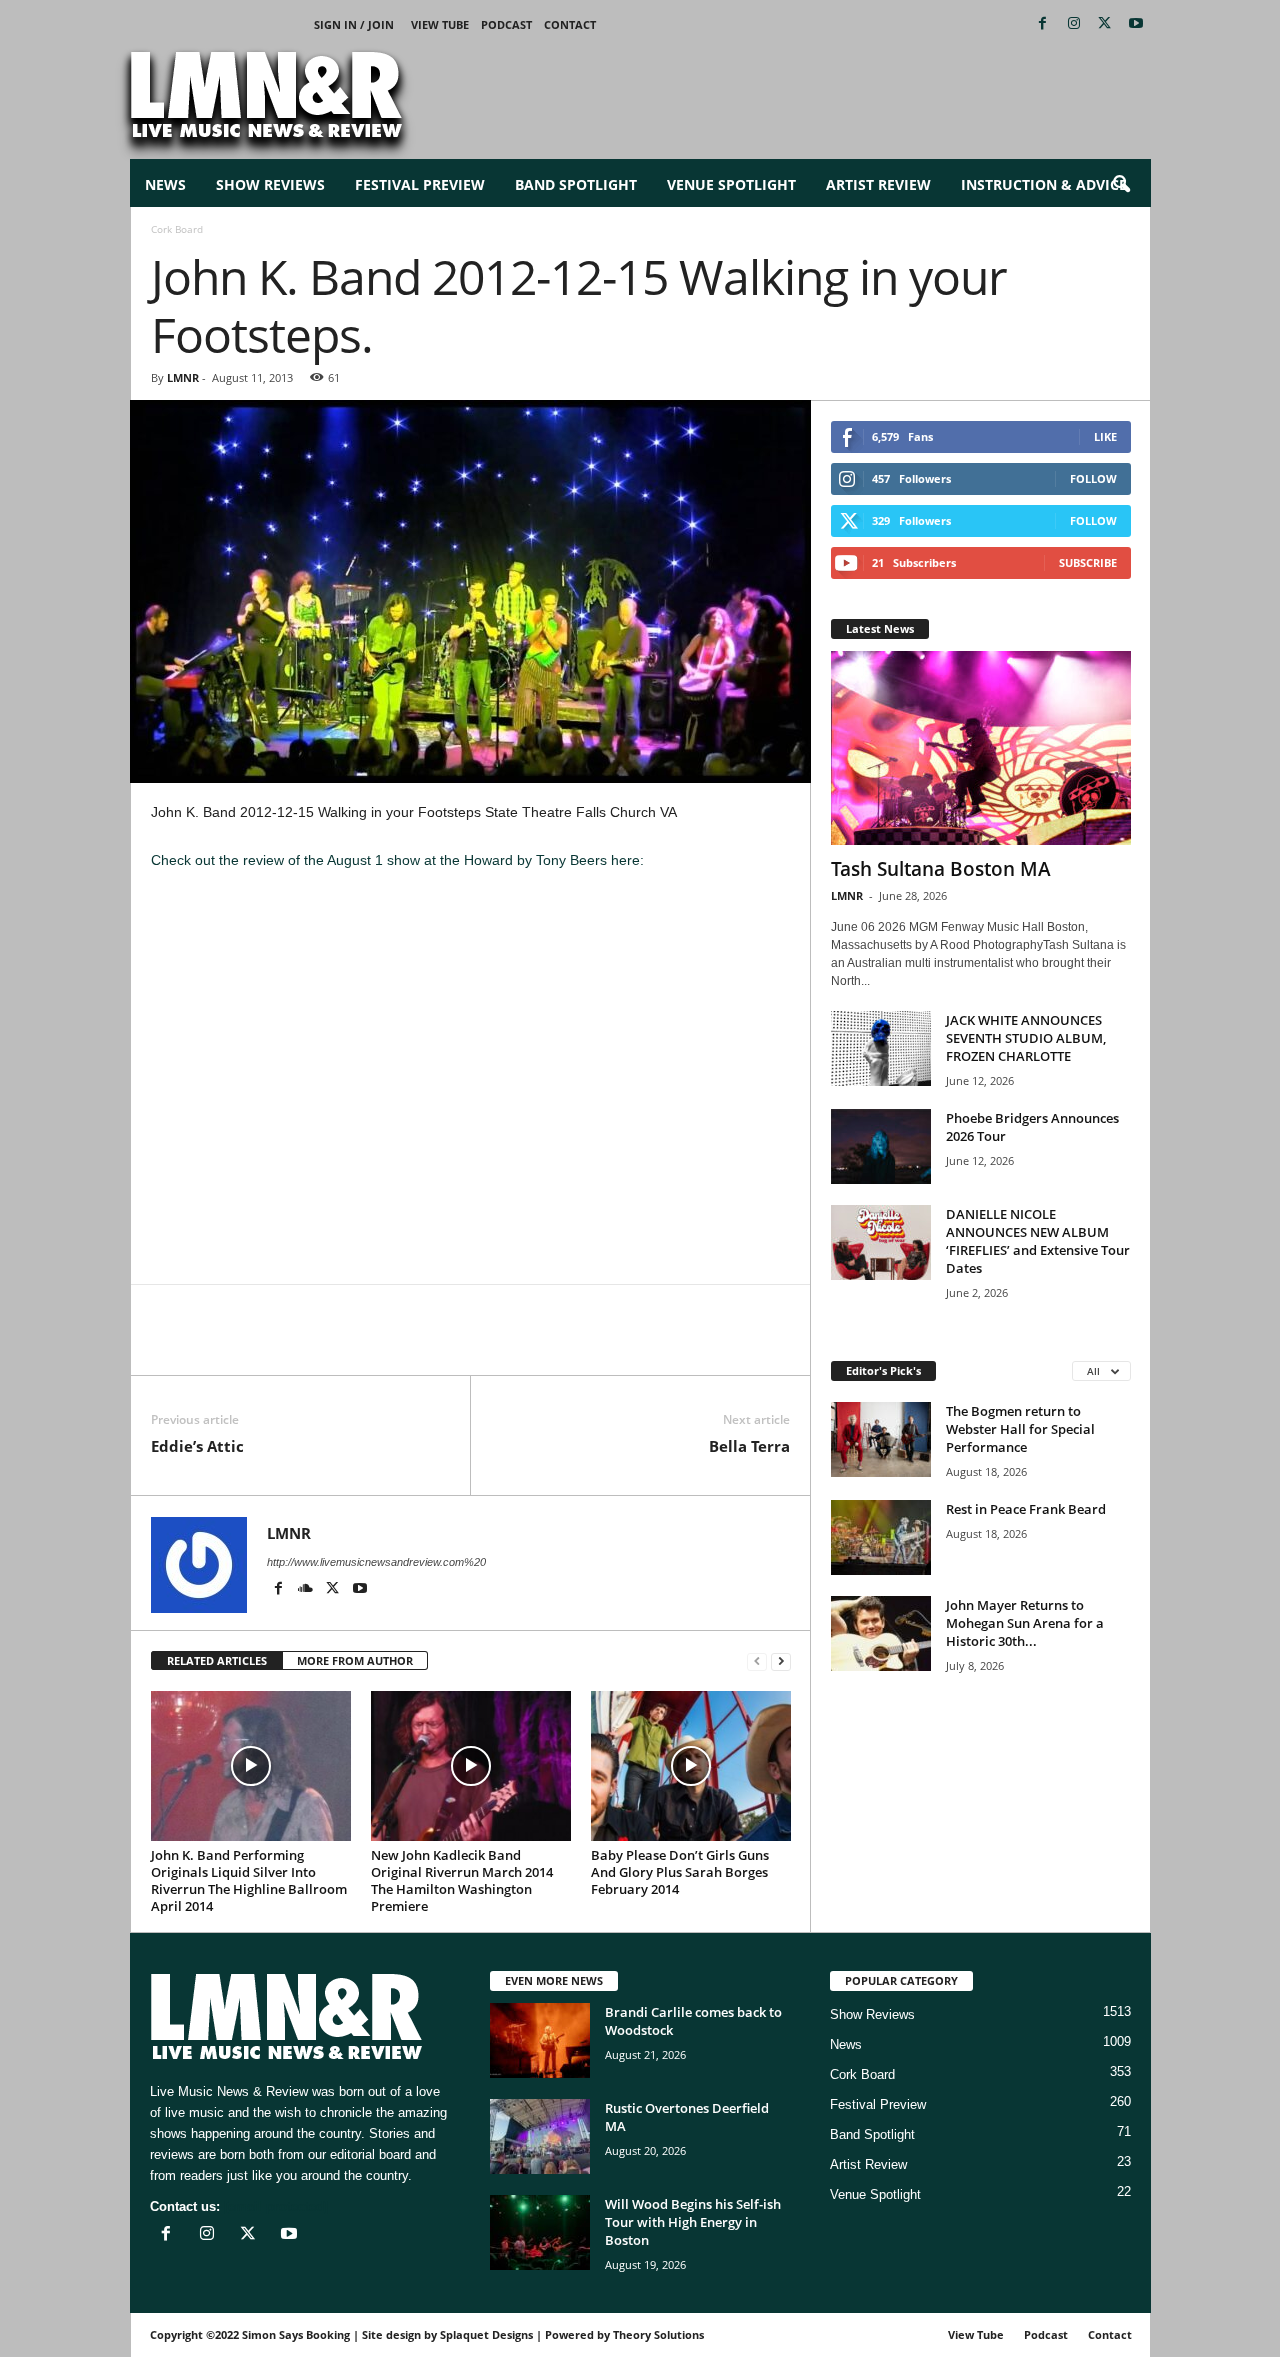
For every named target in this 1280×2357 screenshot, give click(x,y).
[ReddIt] (263, 1345)
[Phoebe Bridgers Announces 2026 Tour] (881, 1146)
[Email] (309, 1345)
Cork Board (862, 2074)
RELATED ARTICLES (217, 1660)
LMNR (183, 377)
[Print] (355, 1345)
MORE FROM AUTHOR (355, 1660)
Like (1105, 436)
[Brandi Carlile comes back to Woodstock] (540, 2040)
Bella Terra (749, 1446)
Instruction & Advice (1044, 184)
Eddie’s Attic (197, 1446)
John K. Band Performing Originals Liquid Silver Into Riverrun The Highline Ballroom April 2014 (249, 1880)
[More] (402, 1345)
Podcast (506, 24)
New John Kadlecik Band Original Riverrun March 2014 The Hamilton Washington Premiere (462, 1880)
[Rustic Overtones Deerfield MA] (540, 2136)
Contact (570, 24)
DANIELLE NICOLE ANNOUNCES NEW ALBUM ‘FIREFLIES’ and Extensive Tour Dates (1038, 1241)
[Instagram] (1074, 24)
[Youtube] (1136, 24)
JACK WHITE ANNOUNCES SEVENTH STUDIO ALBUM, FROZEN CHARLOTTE (1026, 1038)
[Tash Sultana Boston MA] (981, 748)
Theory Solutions (658, 2334)
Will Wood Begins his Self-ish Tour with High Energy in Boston (693, 2222)
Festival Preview (420, 184)
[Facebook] (1043, 24)
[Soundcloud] (307, 1590)
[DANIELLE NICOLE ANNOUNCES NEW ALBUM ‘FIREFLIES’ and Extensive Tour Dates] (881, 1242)
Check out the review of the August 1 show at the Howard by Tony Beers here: (399, 860)
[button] (1121, 185)
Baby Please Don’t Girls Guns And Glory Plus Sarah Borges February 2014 (680, 1872)
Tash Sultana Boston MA (941, 869)
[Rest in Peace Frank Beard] (881, 1537)
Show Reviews (270, 184)
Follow (1093, 478)
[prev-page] (757, 1661)
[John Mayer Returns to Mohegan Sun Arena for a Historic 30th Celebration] (881, 1633)
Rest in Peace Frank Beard (1026, 1509)
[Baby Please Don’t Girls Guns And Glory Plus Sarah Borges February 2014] (691, 1766)
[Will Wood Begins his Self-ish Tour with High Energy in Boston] (540, 2232)
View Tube (440, 24)
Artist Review (878, 184)
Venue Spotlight (731, 184)
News (165, 184)
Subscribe (1088, 562)
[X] (1105, 24)
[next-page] (781, 1661)
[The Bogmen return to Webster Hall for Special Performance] (881, 1439)
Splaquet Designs (486, 2334)
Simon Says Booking (296, 2334)
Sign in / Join (354, 24)
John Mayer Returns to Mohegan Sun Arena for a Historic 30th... (1025, 1623)
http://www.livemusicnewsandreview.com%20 (376, 1562)
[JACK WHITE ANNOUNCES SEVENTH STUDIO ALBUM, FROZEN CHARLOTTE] (881, 1048)
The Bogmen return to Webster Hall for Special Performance (1020, 1429)
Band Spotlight (576, 184)
